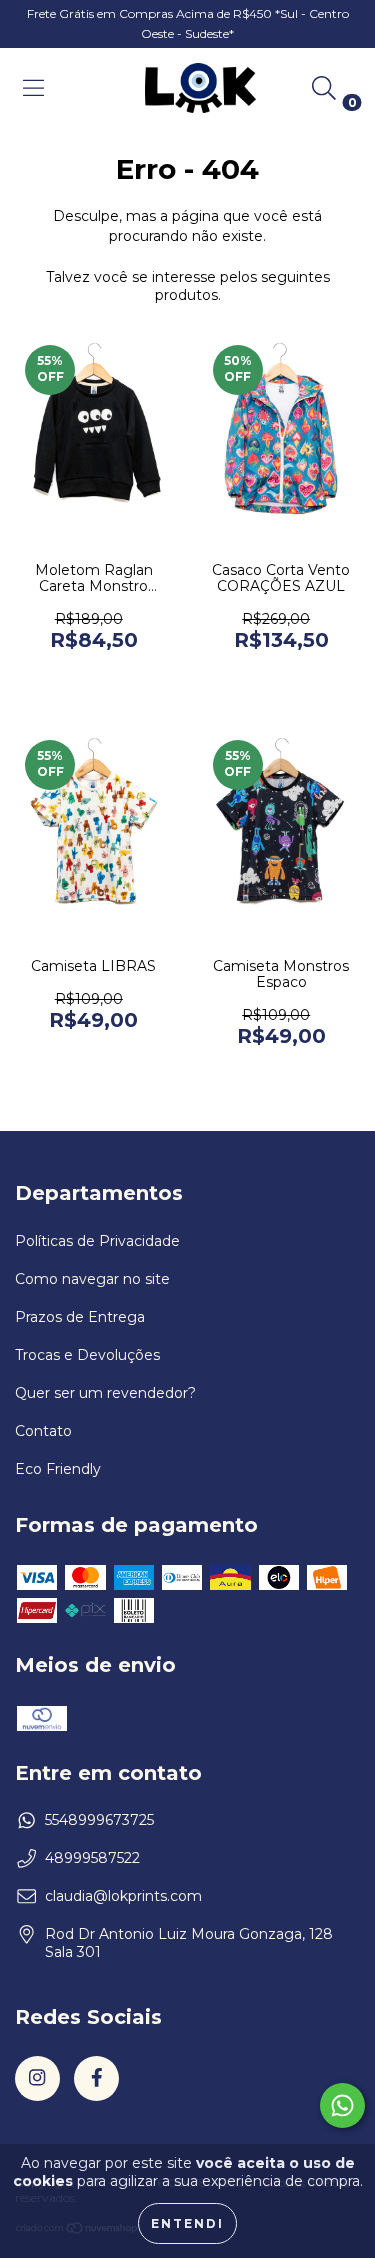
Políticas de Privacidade (97, 1241)
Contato (43, 1431)
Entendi (187, 2223)
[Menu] (33, 88)
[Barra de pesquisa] (324, 88)
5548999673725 (99, 1820)
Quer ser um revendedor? (105, 1393)
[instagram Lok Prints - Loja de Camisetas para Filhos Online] (37, 2078)
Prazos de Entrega (80, 1317)
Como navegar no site (92, 1279)
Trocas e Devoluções (87, 1355)
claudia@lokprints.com (123, 1896)
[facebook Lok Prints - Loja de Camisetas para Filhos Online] (96, 2078)
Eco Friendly (58, 1469)
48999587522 (92, 1858)
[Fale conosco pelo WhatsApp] (342, 2105)
